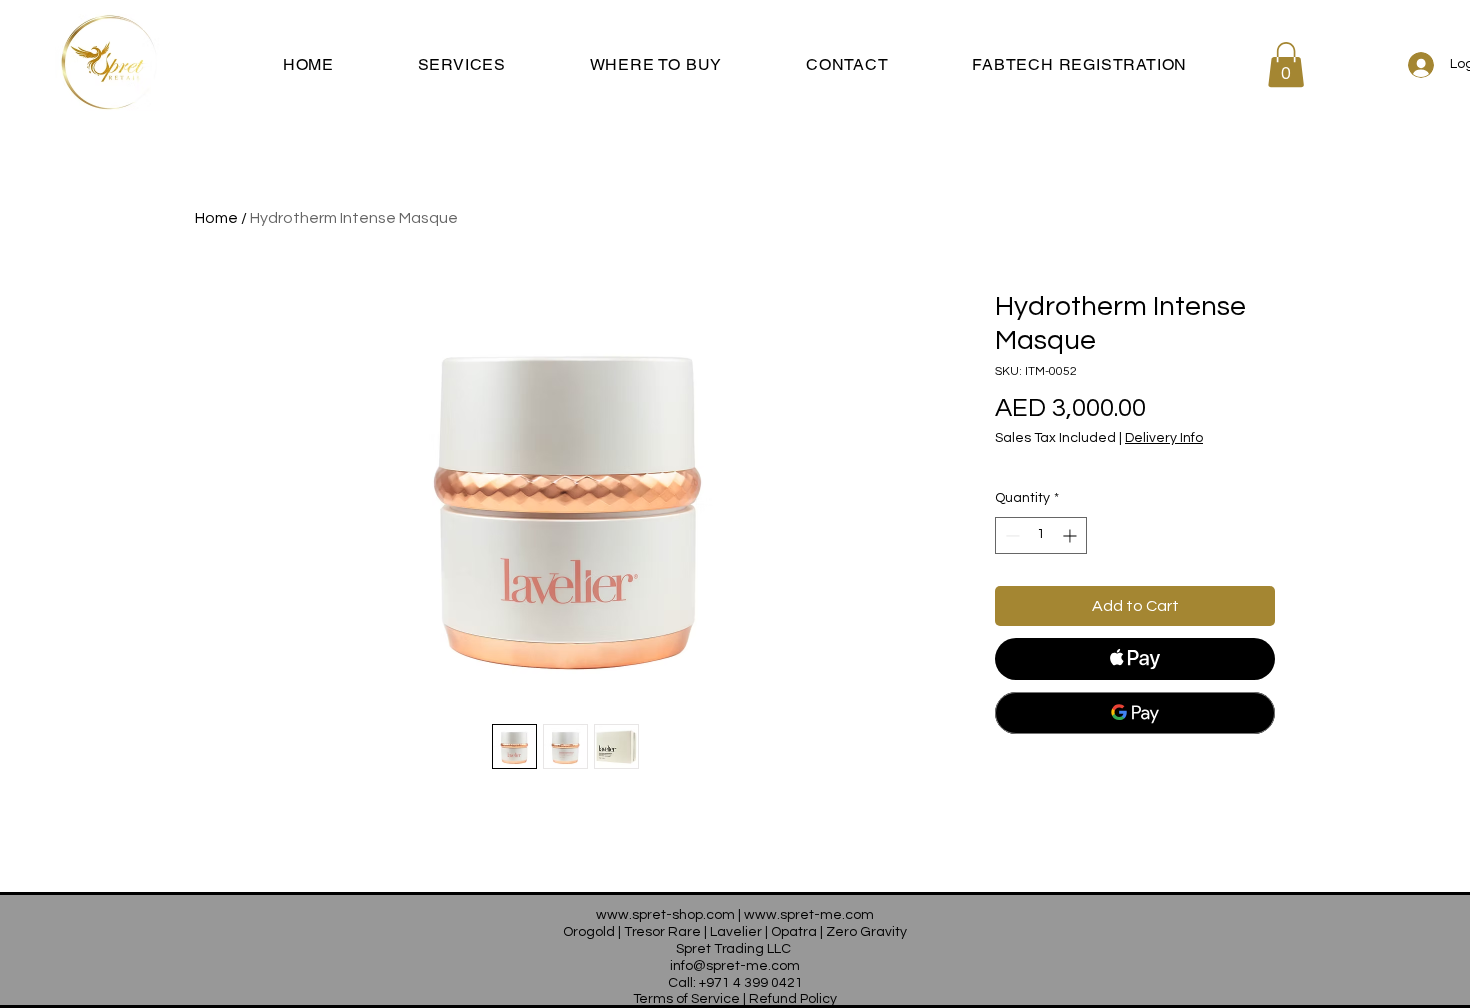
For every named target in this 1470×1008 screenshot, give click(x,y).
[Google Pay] (1135, 713)
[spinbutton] (1041, 535)
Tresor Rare (662, 932)
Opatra (794, 932)
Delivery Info (1164, 438)
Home (216, 218)
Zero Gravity (866, 932)
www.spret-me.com (809, 915)
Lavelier (736, 932)
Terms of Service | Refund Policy (735, 999)
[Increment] (1071, 535)
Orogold (589, 932)
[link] (1286, 64)
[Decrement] (1010, 535)
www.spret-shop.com (665, 915)
